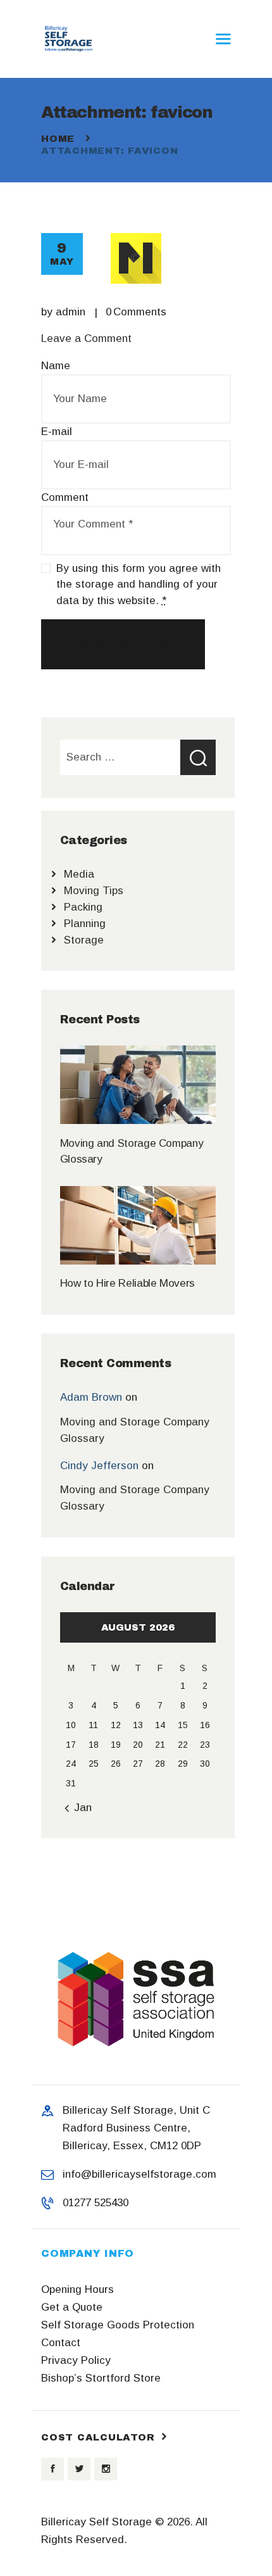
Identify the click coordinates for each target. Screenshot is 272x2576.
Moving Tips (94, 891)
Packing (83, 907)
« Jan (78, 1808)
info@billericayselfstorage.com (139, 2174)
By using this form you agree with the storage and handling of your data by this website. (139, 584)
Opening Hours (77, 2289)
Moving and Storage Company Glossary (132, 1151)
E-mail (57, 432)
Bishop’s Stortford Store (101, 2378)
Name (56, 366)
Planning (85, 924)
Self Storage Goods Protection (118, 2325)
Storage (84, 940)
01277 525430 (96, 2203)
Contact (61, 2343)
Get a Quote (72, 2307)
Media (79, 874)
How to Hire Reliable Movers (127, 1283)
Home (58, 139)
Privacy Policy (76, 2360)
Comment (65, 497)
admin (72, 312)
